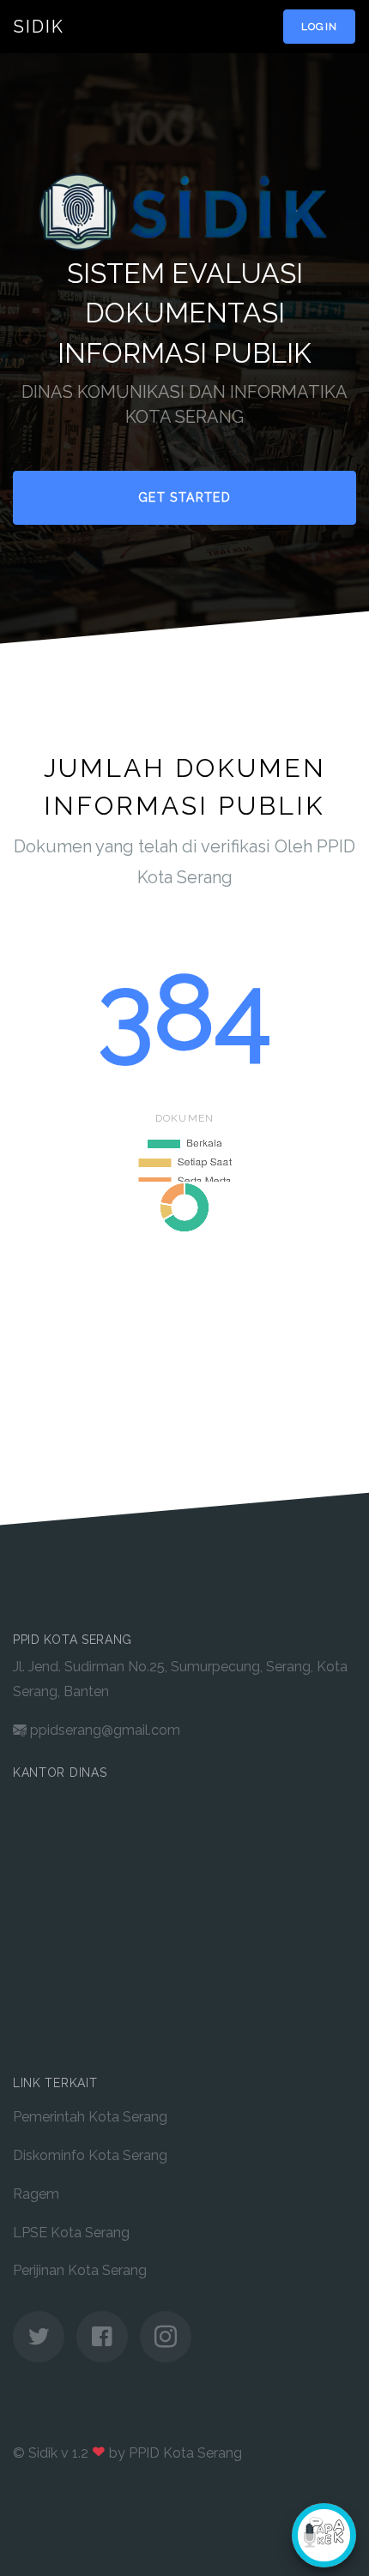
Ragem (36, 2194)
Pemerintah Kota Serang (90, 2117)
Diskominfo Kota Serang (90, 2155)
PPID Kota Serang (185, 2453)
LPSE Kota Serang (71, 2233)
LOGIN (319, 27)
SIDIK (39, 27)
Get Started (184, 497)
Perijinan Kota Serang (80, 2270)
